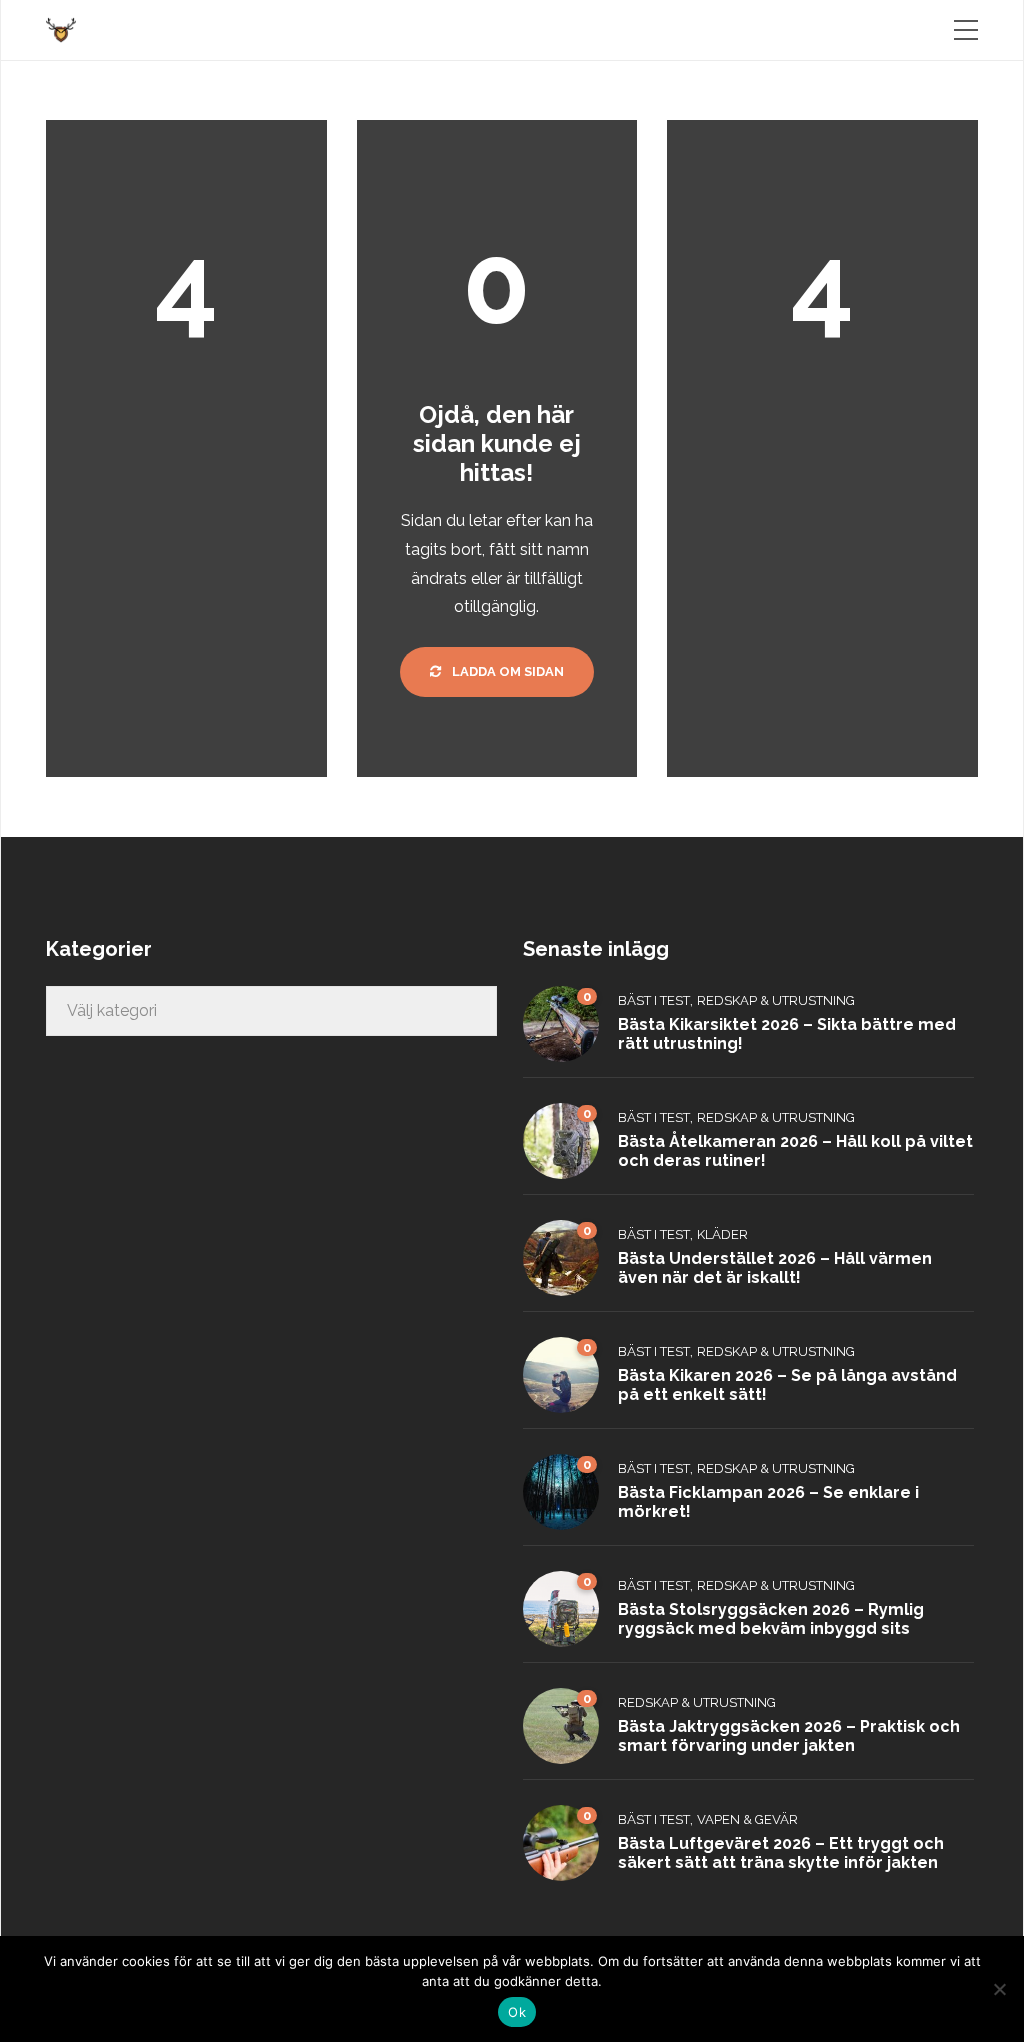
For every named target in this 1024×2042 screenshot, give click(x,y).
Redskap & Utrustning (776, 1000)
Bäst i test (654, 1000)
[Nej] (999, 1989)
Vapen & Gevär (747, 1819)
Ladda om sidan (506, 671)
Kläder (722, 1234)
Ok (517, 2012)
